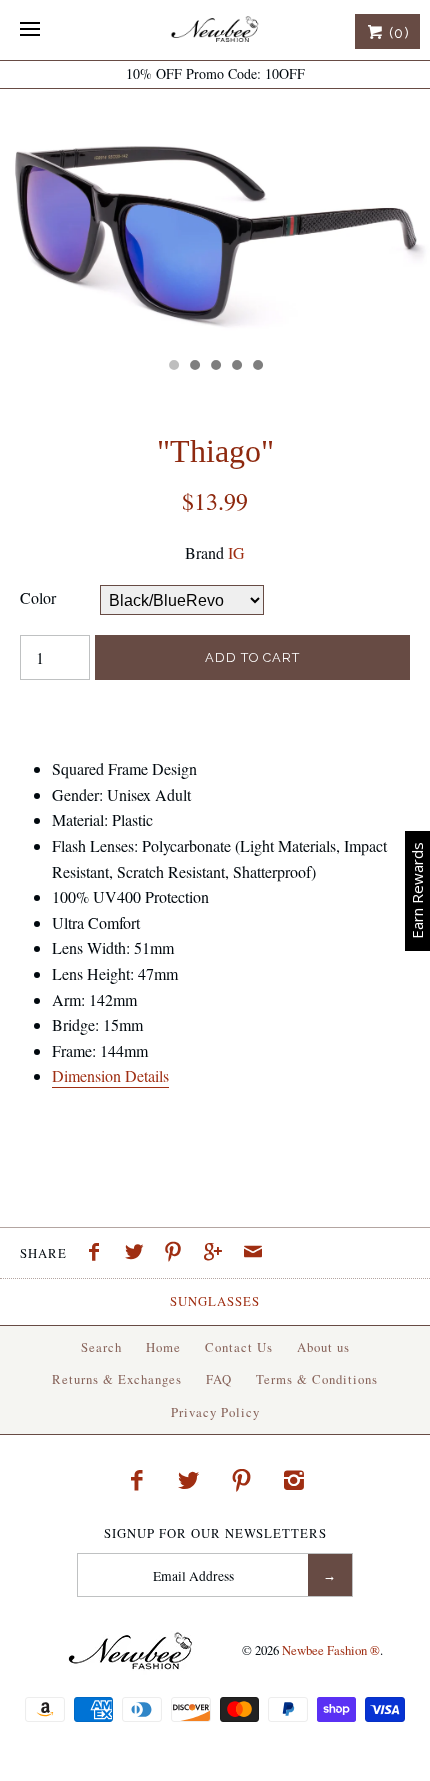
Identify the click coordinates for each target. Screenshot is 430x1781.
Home (163, 1347)
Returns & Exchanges (117, 1379)
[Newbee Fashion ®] (215, 30)
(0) (397, 33)
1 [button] (173, 367)
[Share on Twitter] (139, 1254)
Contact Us (239, 1347)
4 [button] (236, 367)
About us (323, 1347)
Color (38, 597)
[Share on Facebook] (99, 1254)
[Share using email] (253, 1254)
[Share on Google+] (218, 1254)
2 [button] (194, 367)
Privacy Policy (215, 1412)
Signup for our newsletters (215, 1533)
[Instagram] (294, 1480)
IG (236, 552)
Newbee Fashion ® (331, 1650)
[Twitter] (189, 1480)
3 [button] (215, 367)
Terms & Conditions (317, 1379)
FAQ (219, 1379)
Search (101, 1347)
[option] (215, 218)
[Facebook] (136, 1480)
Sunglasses (215, 1301)
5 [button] (257, 367)
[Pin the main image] (178, 1254)
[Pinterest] (242, 1480)
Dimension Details (110, 1075)
